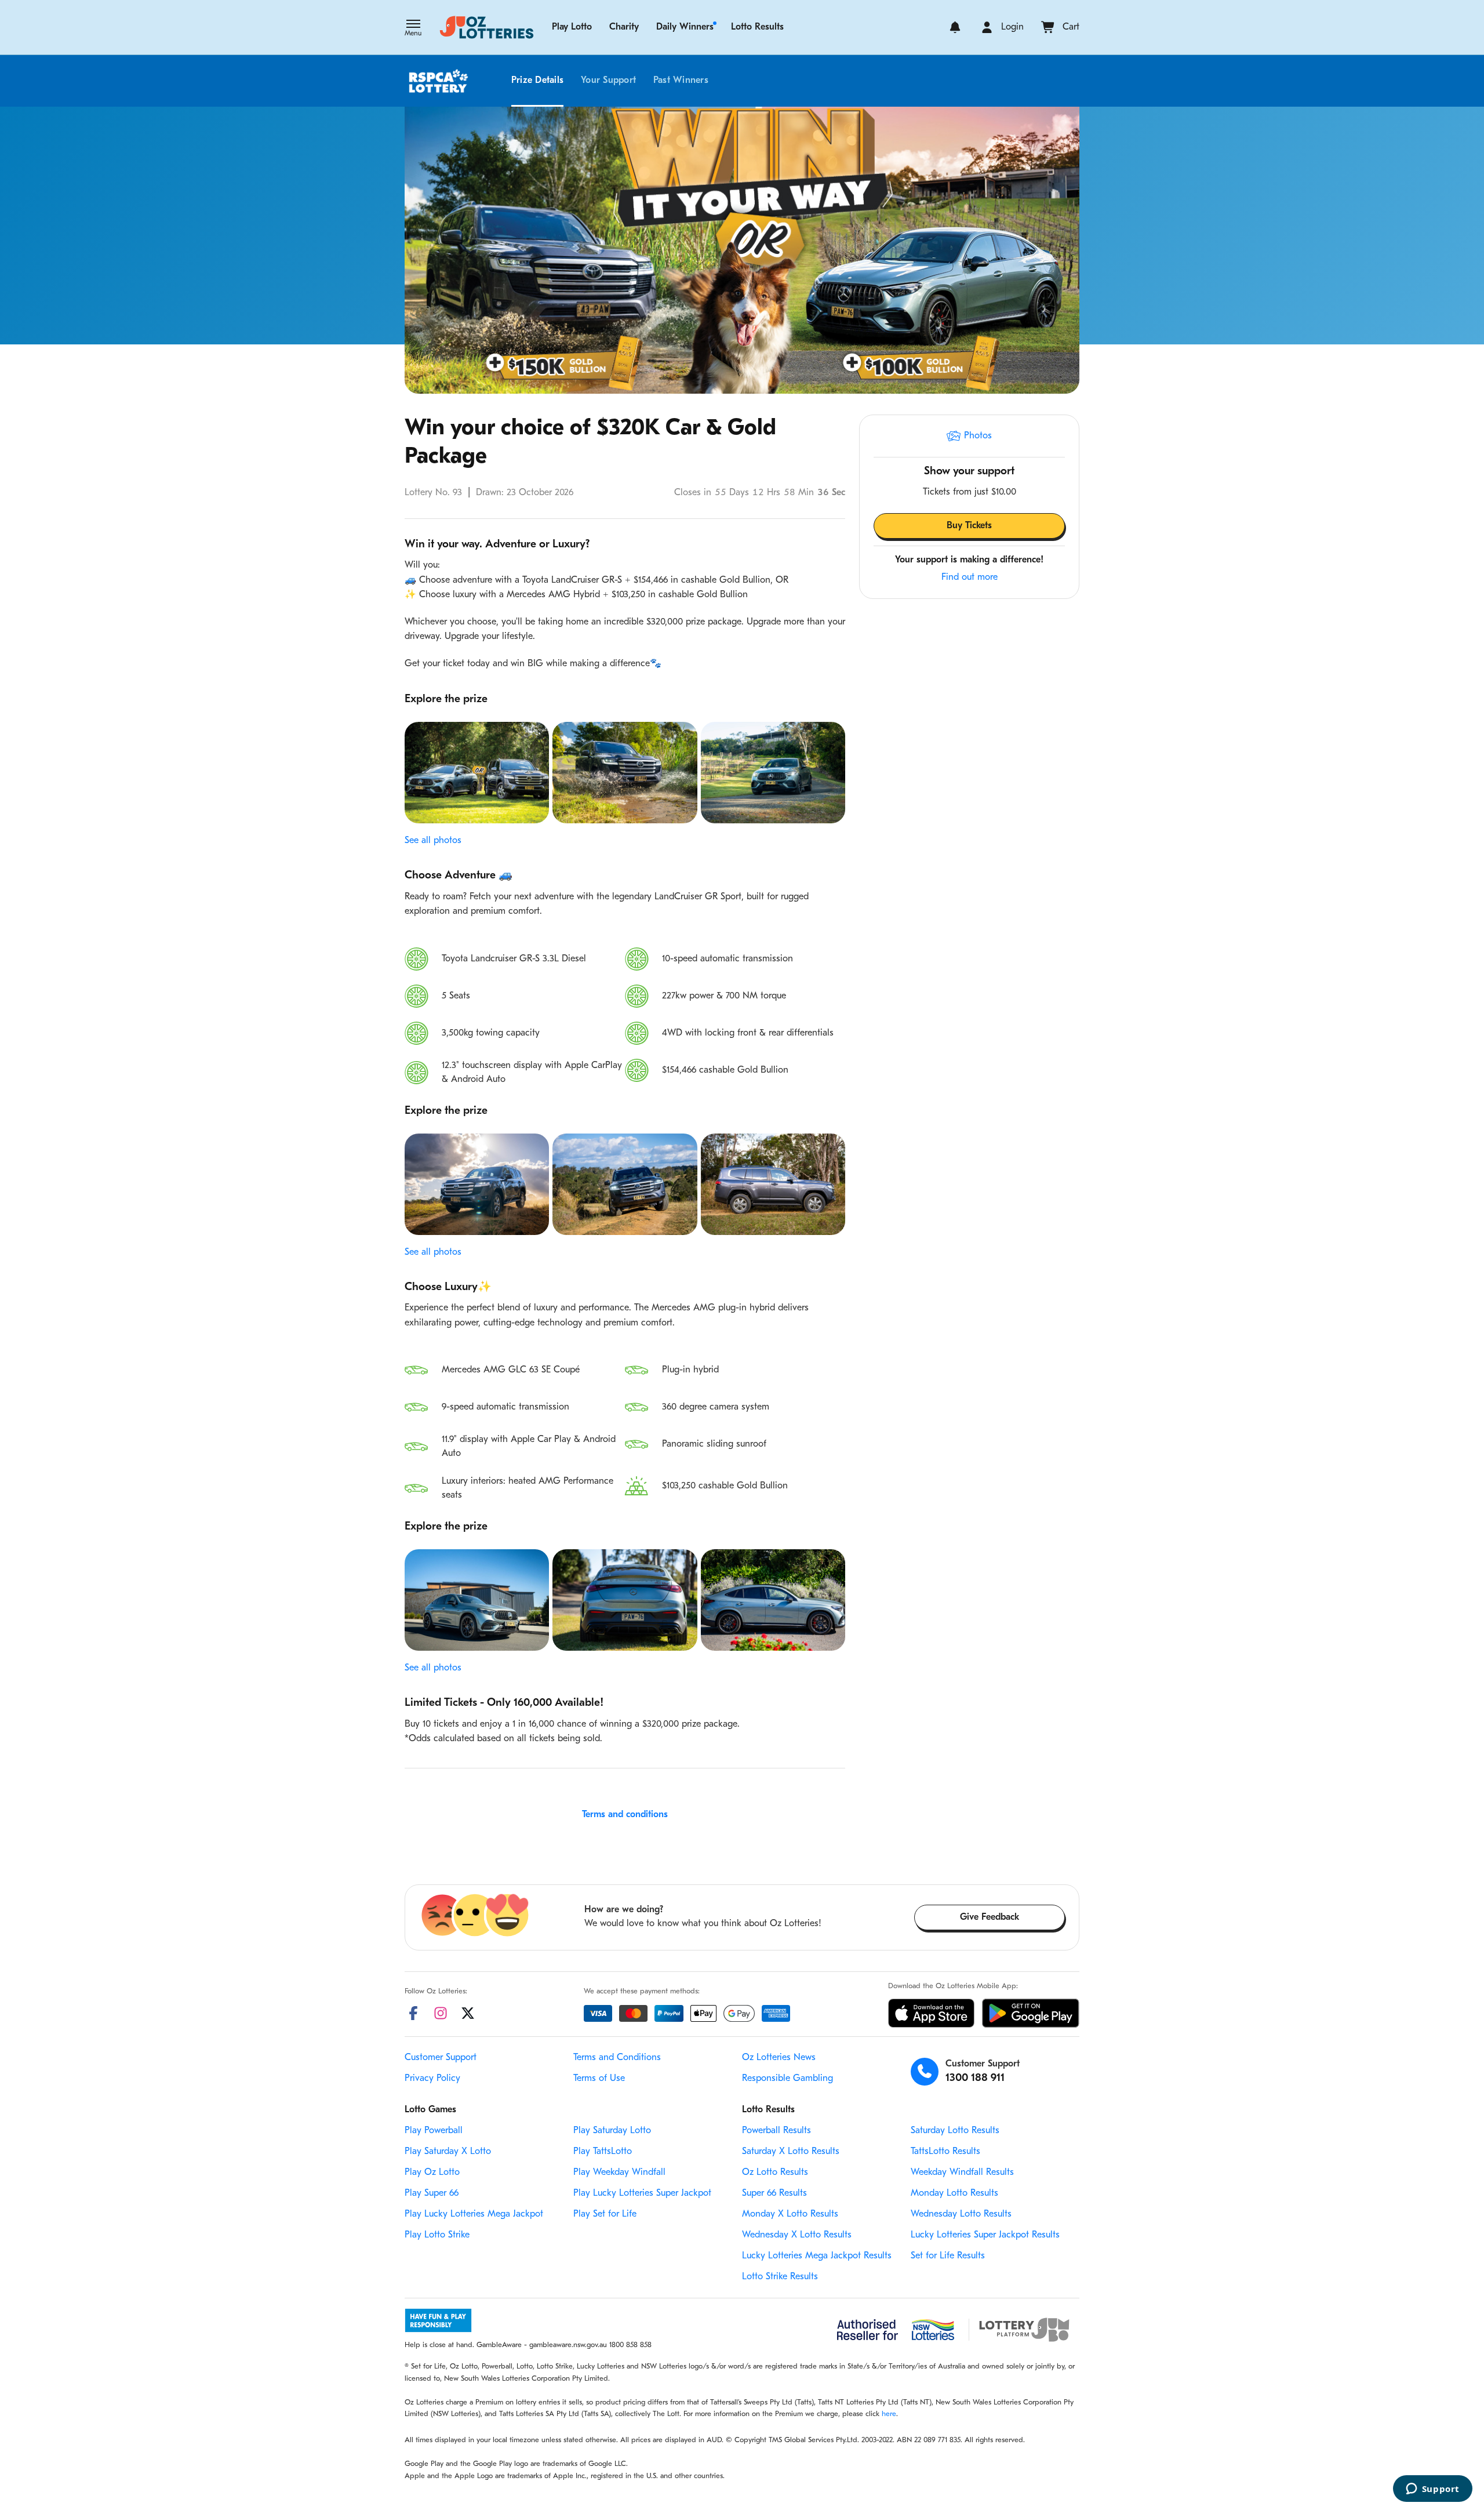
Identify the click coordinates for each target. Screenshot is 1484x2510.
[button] (413, 29)
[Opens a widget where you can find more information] (1432, 2490)
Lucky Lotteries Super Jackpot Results (985, 2235)
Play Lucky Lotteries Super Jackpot (642, 2193)
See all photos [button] (433, 841)
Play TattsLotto (603, 2152)
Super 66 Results (774, 2193)
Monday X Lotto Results (790, 2214)
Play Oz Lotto (432, 2173)
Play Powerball (434, 2131)
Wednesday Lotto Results (961, 2214)
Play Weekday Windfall (619, 2173)
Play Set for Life (605, 2214)
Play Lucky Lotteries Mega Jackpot (474, 2214)
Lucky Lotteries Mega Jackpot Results (817, 2256)
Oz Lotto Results (775, 2173)
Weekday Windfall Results (962, 2173)
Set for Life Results (948, 2256)
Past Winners (681, 81)
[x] (468, 2013)
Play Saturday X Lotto (448, 2152)
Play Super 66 (432, 2193)
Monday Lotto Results (954, 2193)
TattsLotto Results (945, 2152)
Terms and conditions (625, 1815)
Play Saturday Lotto (612, 2131)
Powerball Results (776, 2131)
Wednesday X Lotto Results (797, 2235)
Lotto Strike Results (780, 2277)
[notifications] (955, 27)
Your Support (608, 81)
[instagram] (441, 2013)
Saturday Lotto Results (955, 2131)
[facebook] (413, 2013)
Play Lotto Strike (437, 2235)
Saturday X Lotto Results (791, 2152)
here (889, 2414)
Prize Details (537, 81)
